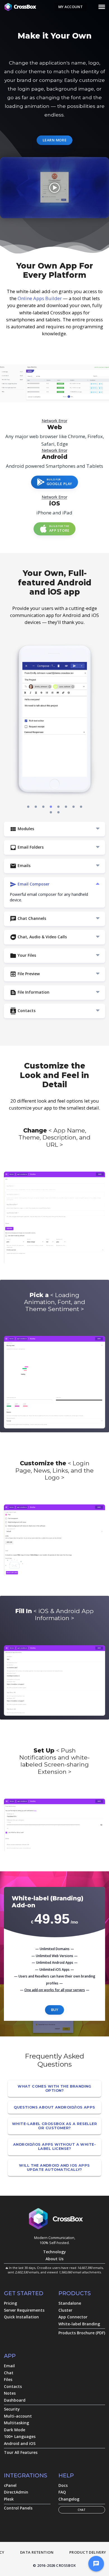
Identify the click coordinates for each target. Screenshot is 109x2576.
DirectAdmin (16, 2492)
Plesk (9, 2499)
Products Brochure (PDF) (82, 2333)
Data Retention (37, 2552)
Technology (54, 2252)
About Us (54, 2259)
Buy (54, 2010)
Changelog (69, 2499)
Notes (10, 2393)
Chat (9, 2373)
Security (12, 2409)
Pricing (10, 2303)
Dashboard (15, 2400)
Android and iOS (20, 2443)
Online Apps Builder (40, 298)
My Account (70, 7)
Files (8, 2379)
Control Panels (18, 2508)
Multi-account (18, 2416)
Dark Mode (15, 2430)
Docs (63, 2485)
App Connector (73, 2317)
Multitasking (16, 2423)
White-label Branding (79, 2324)
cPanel (10, 2485)
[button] (28, 807)
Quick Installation (21, 2317)
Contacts (13, 2386)
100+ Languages (20, 2436)
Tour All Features (21, 2452)
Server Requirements (24, 2310)
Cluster (65, 2310)
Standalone (70, 2303)
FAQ (62, 2492)
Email (9, 2366)
